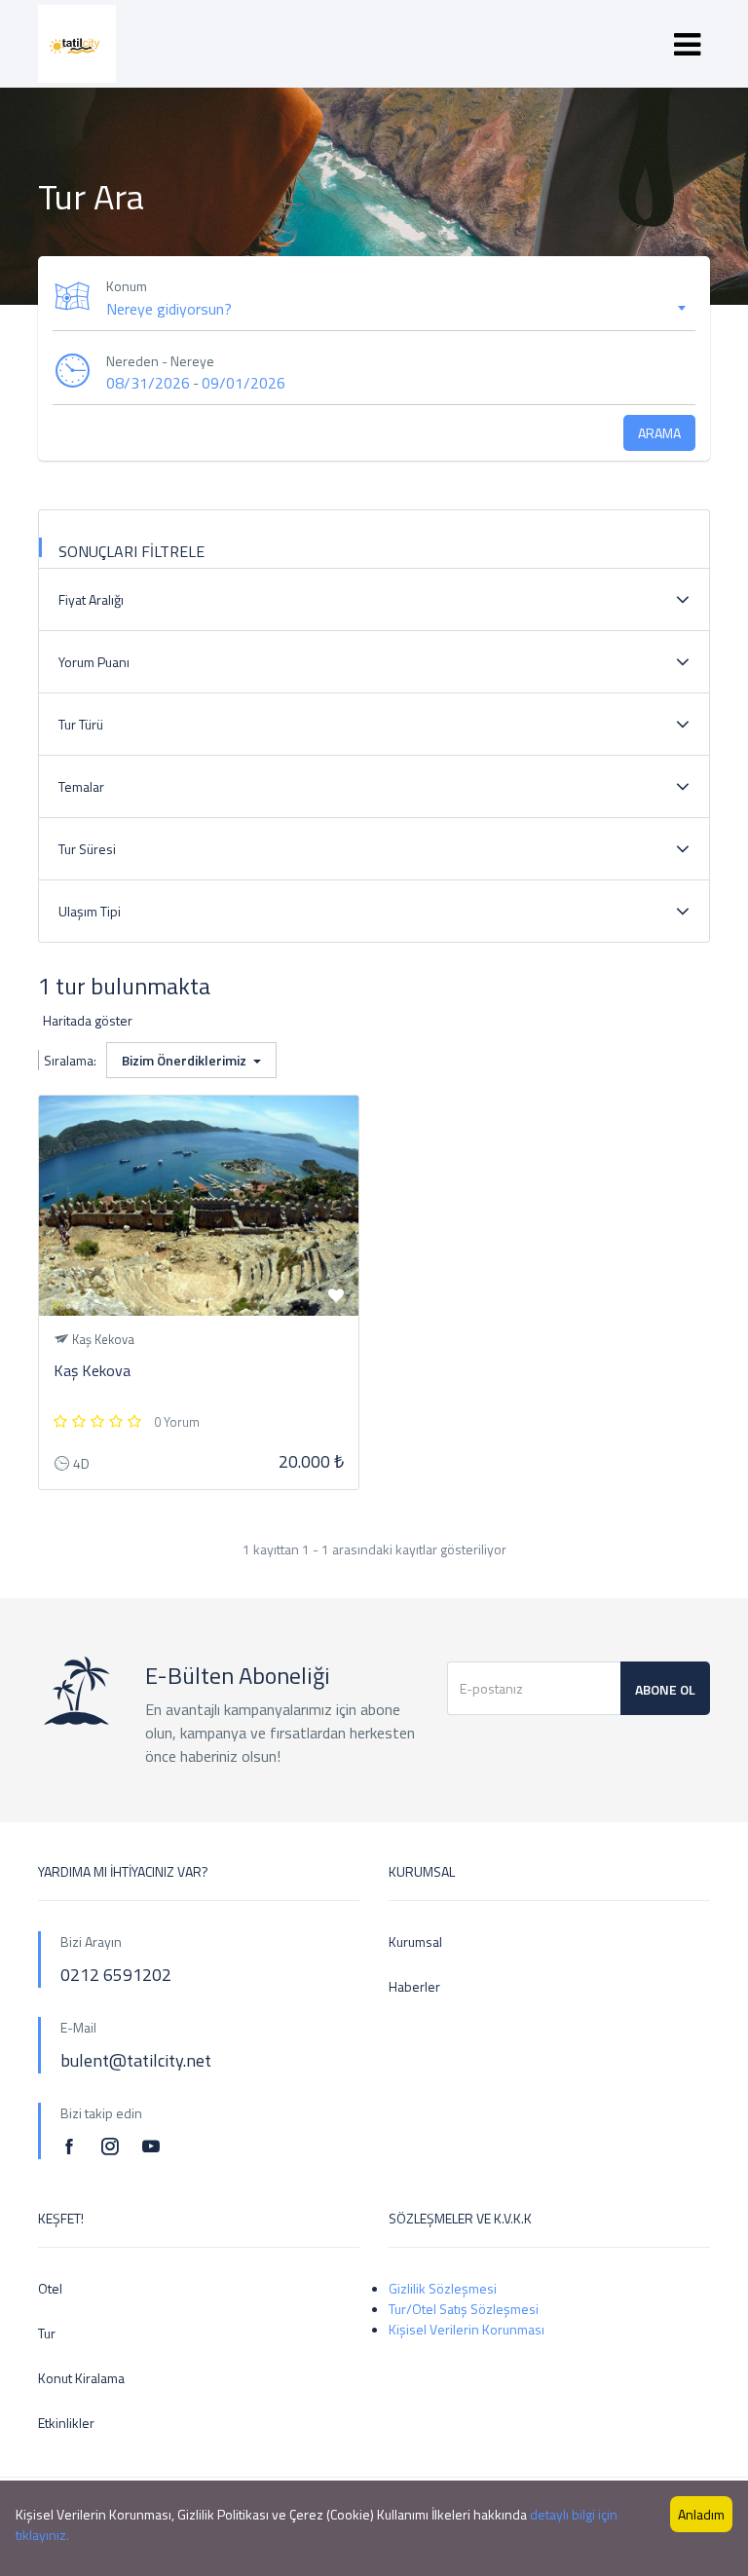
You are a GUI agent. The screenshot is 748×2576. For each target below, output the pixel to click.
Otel (50, 2288)
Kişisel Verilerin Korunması (467, 2329)
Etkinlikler (66, 2423)
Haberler (414, 1986)
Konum (127, 286)
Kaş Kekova (92, 1370)
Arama (659, 433)
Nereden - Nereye (160, 361)
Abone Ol (665, 1689)
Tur (47, 2333)
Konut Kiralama (81, 2378)
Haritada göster (88, 1020)
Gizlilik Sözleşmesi (443, 2288)
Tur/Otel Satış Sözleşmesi (464, 2309)
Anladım (701, 2514)
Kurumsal (415, 1941)
